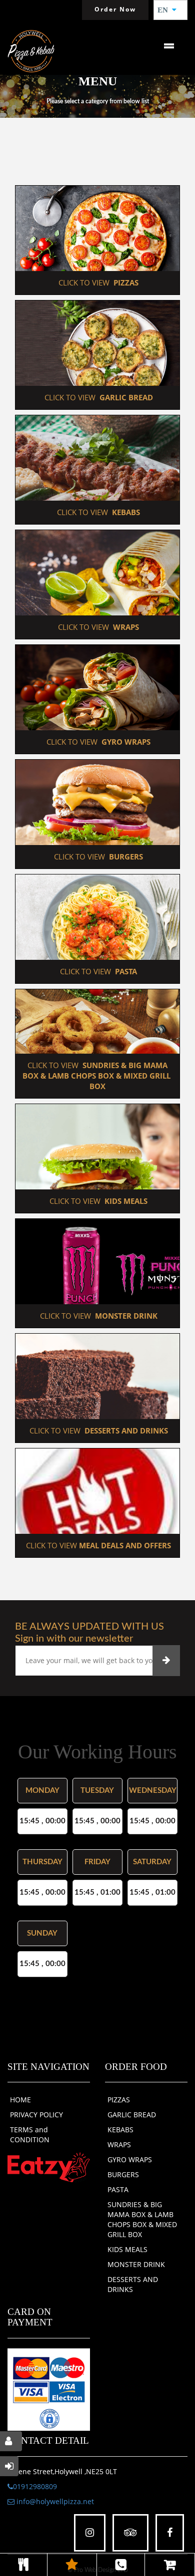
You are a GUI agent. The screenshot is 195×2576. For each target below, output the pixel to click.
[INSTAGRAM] (90, 2533)
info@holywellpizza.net (54, 2501)
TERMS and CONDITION (30, 2135)
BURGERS (123, 2174)
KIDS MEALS (127, 2249)
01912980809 (35, 2486)
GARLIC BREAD (132, 2115)
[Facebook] (170, 2533)
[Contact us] (121, 2565)
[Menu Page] (23, 2565)
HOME (20, 2100)
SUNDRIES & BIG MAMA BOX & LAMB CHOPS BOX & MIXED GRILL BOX (142, 2219)
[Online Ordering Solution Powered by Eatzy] (49, 2167)
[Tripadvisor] (130, 2533)
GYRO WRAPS (130, 2159)
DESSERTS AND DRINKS (133, 2284)
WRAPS (119, 2145)
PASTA (118, 2189)
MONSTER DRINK (136, 2264)
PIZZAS (119, 2100)
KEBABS (120, 2130)
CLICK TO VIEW (97, 283)
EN (166, 10)
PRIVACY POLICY (36, 2115)
